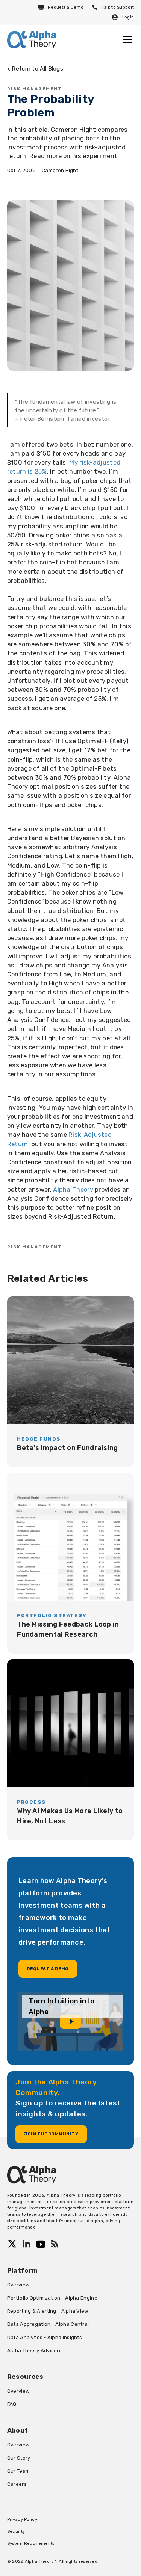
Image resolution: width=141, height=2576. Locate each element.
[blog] (71, 1382)
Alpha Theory (73, 1189)
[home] (32, 40)
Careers (17, 2484)
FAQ (12, 2404)
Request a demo (48, 1969)
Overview (18, 2285)
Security (16, 2531)
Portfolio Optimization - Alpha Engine (52, 2298)
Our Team (18, 2471)
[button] (126, 39)
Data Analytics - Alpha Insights (45, 2337)
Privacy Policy (22, 2519)
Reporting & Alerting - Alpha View (48, 2311)
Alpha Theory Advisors (34, 2350)
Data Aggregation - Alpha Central (48, 2324)
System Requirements (31, 2543)
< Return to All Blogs (35, 69)
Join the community (51, 2134)
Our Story (19, 2458)
